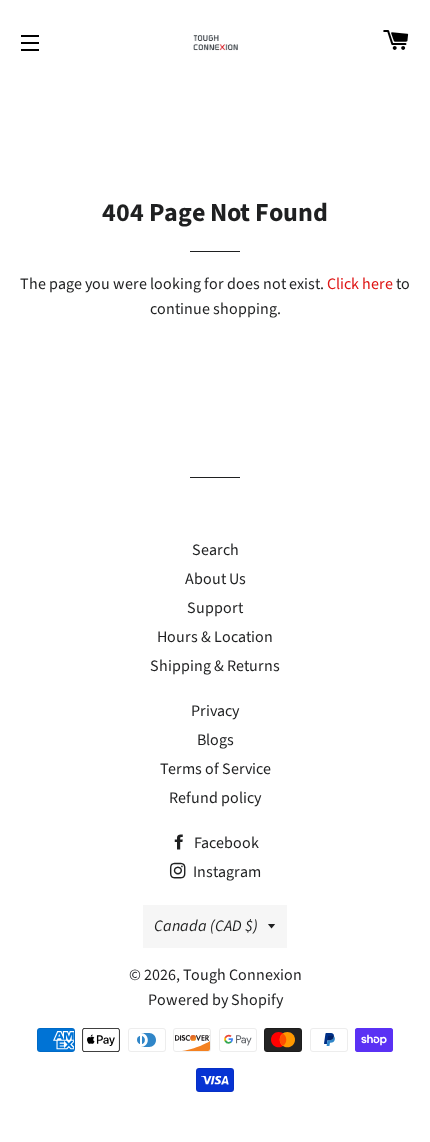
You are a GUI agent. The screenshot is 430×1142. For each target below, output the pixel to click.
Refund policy (215, 798)
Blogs (215, 740)
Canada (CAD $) (206, 926)
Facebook (225, 843)
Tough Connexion (242, 975)
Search (215, 550)
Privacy (215, 711)
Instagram (225, 872)
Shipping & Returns (215, 666)
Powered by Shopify (215, 1000)
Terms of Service (215, 769)
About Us (215, 579)
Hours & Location (215, 637)
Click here (360, 284)
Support (215, 608)
